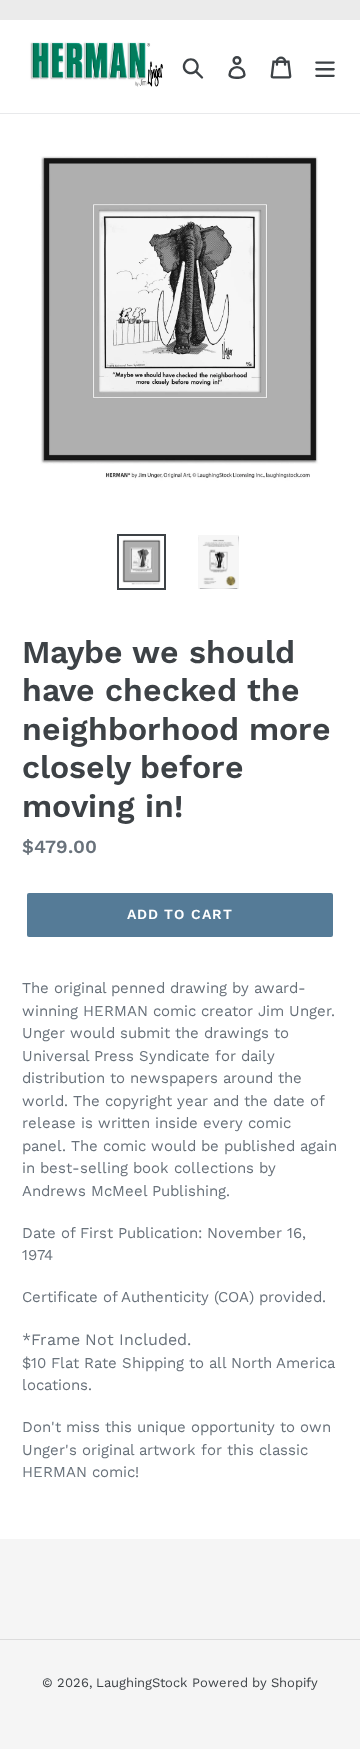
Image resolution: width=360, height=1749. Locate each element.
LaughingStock (141, 1682)
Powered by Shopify (255, 1682)
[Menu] (325, 66)
